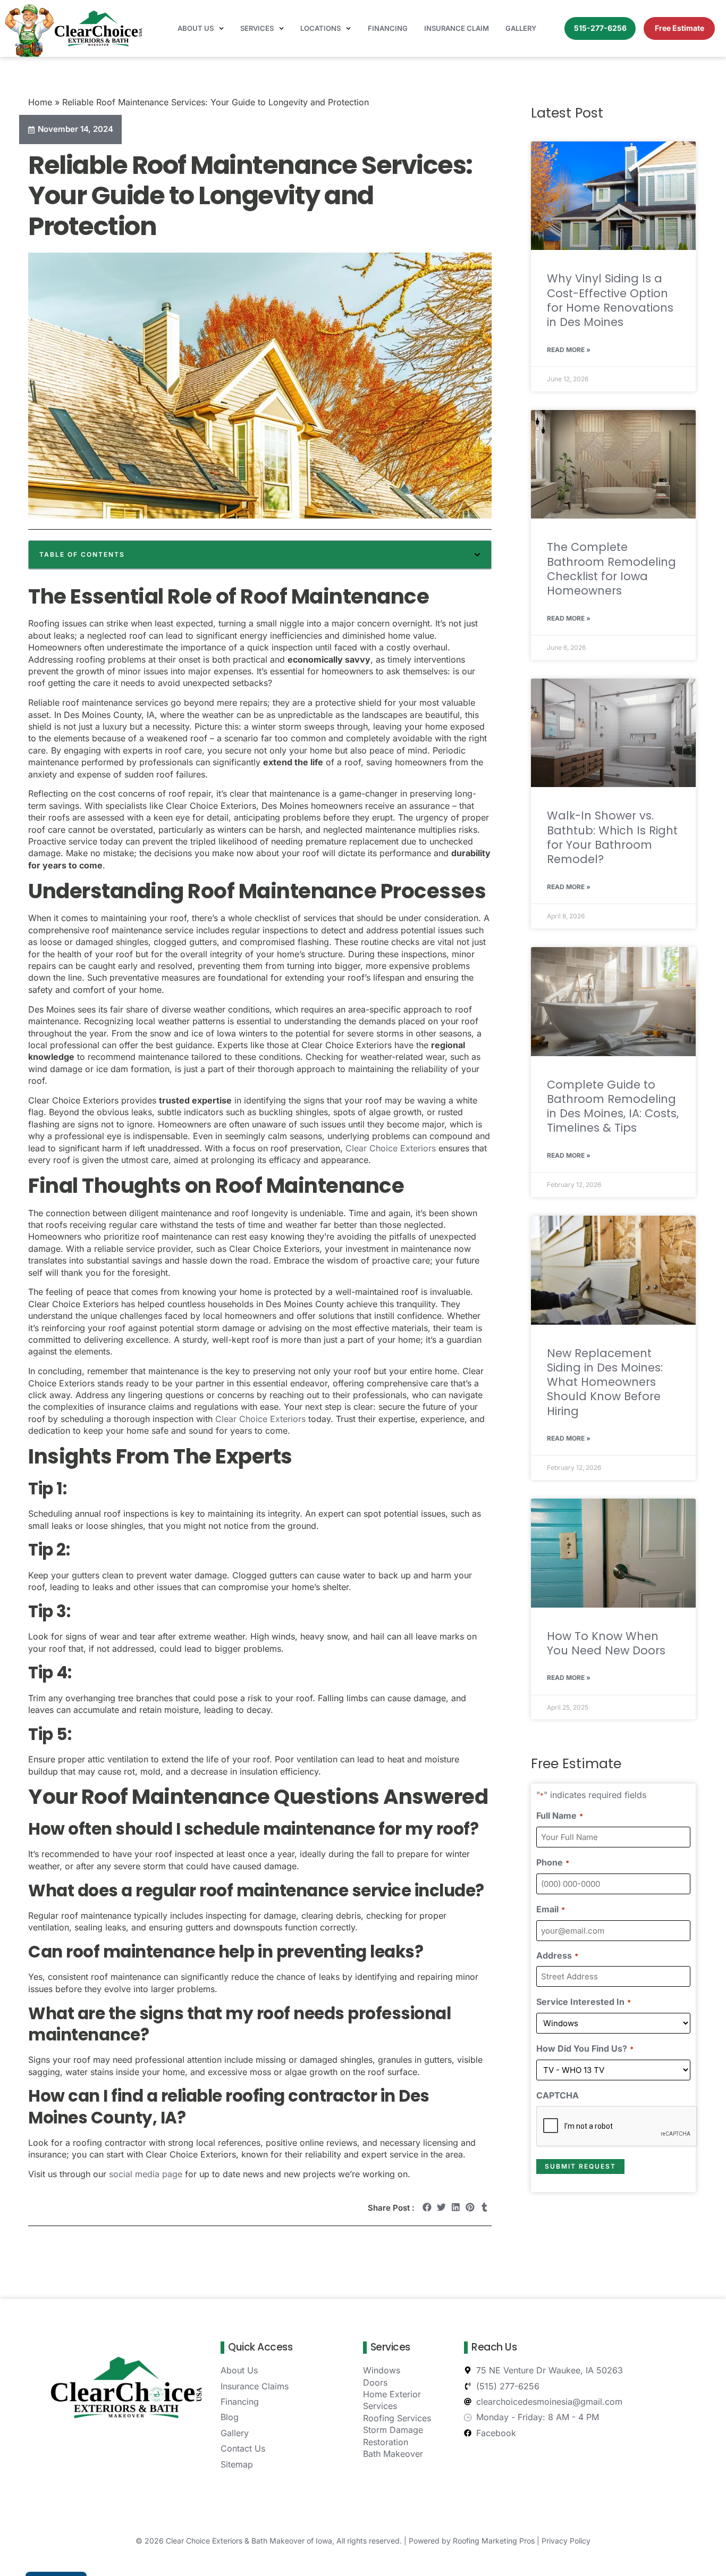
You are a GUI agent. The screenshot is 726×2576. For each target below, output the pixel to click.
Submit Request (580, 2166)
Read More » (569, 350)
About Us (196, 28)
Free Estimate (679, 28)
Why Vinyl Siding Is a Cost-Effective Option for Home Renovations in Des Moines (610, 300)
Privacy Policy (566, 2541)
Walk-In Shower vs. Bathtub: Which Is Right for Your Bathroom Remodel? (612, 837)
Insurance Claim (457, 28)
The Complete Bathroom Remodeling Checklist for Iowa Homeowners (611, 569)
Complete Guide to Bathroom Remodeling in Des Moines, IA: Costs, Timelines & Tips (613, 1106)
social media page (146, 2174)
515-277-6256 (600, 28)
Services (257, 28)
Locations (320, 28)
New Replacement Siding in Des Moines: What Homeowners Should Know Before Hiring (605, 1382)
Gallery (521, 28)
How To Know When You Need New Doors (606, 1643)
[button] (477, 555)
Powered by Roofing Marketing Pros (472, 2541)
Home (40, 102)
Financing (388, 28)
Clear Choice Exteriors (391, 1148)
